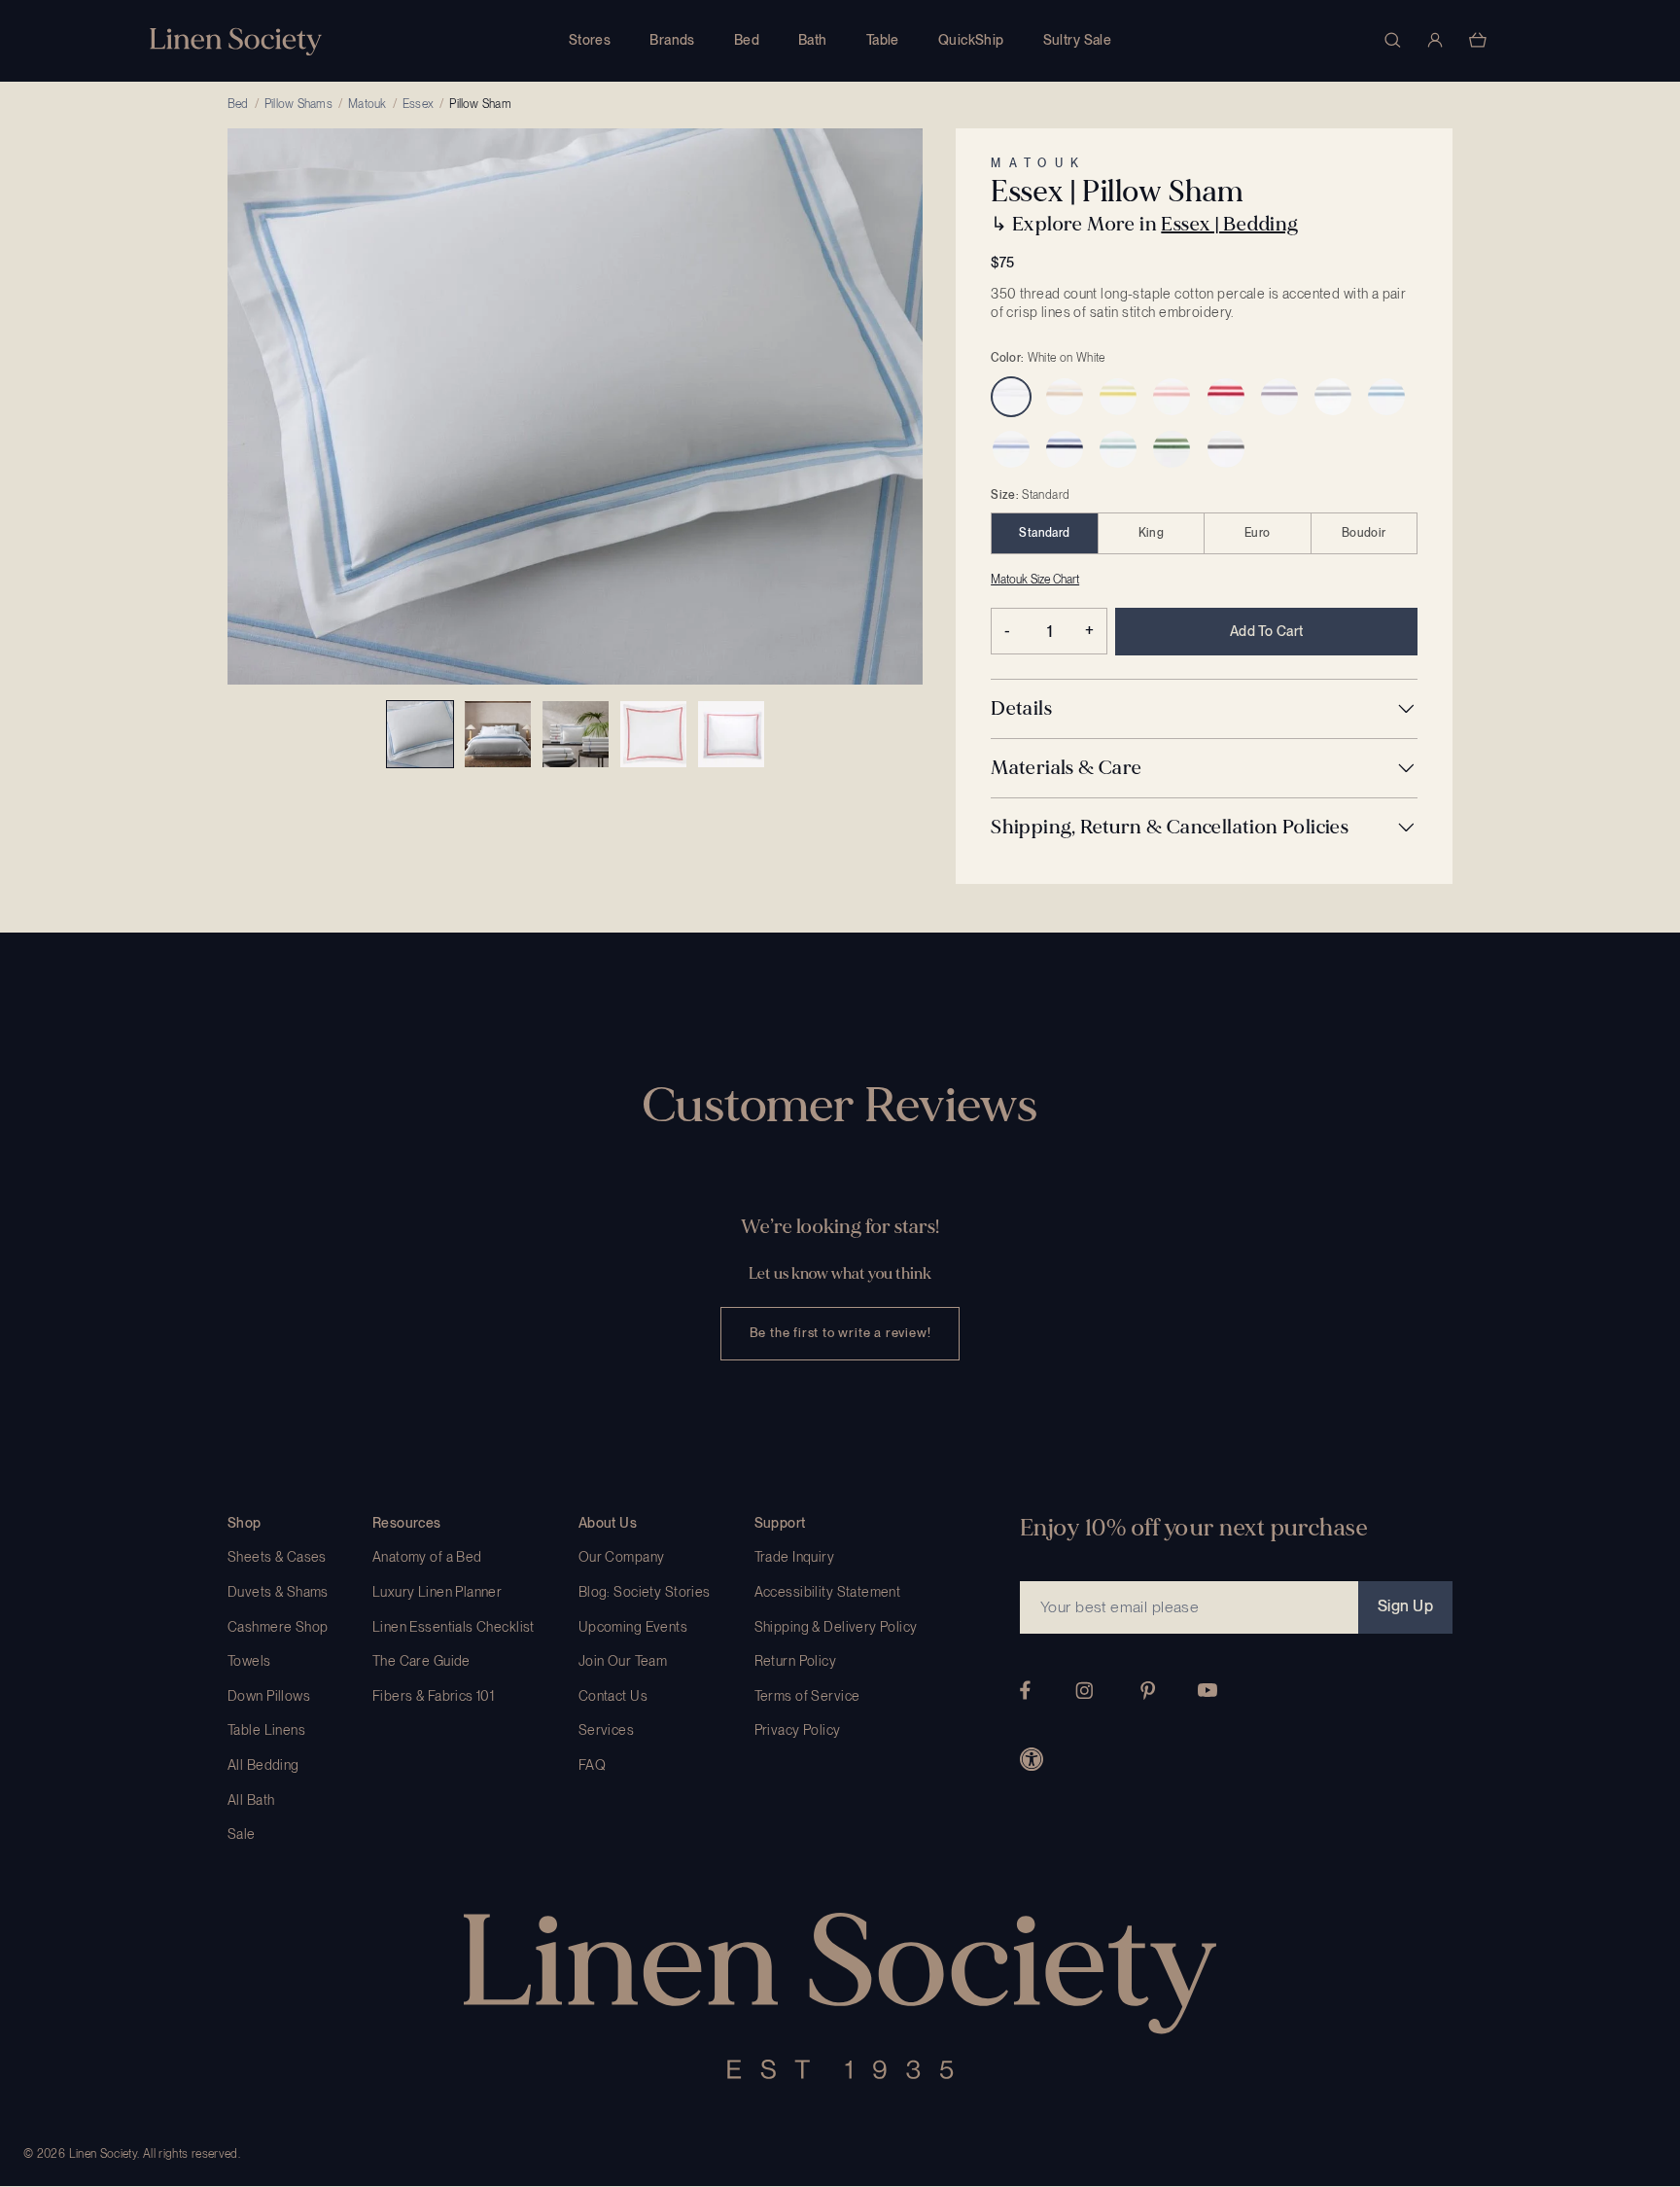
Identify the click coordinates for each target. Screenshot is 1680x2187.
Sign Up (1405, 1606)
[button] (1204, 709)
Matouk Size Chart (1035, 580)
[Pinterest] (1148, 1691)
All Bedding (263, 1765)
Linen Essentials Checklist (454, 1627)
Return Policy (795, 1661)
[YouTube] (1207, 1690)
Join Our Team (623, 1661)
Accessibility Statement (828, 1592)
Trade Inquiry (794, 1557)
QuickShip (971, 40)
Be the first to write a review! (840, 1333)
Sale (242, 1834)
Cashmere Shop (278, 1627)
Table (883, 40)
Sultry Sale (1078, 40)
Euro (1257, 533)
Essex (418, 104)
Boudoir (1364, 533)
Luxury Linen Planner (437, 1592)
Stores (590, 40)
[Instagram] (1084, 1691)
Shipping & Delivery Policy (836, 1627)
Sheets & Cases (277, 1557)
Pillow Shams (298, 104)
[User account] (1435, 40)
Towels (249, 1661)
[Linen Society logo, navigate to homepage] (236, 41)
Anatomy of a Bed (427, 1557)
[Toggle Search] (1392, 40)
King (1151, 533)
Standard (1044, 533)
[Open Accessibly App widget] (1032, 1759)
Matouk (367, 104)
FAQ (592, 1765)
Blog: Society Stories (645, 1592)
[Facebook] (1025, 1690)
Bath (813, 40)
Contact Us (613, 1696)
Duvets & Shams (278, 1592)
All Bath (251, 1800)
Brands (672, 40)
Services (606, 1730)
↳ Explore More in (1144, 224)
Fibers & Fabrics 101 (433, 1696)
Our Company (622, 1557)
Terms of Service (807, 1696)
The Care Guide (421, 1661)
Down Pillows (269, 1696)
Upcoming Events (633, 1627)
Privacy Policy (798, 1730)
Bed (747, 40)
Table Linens (266, 1730)
